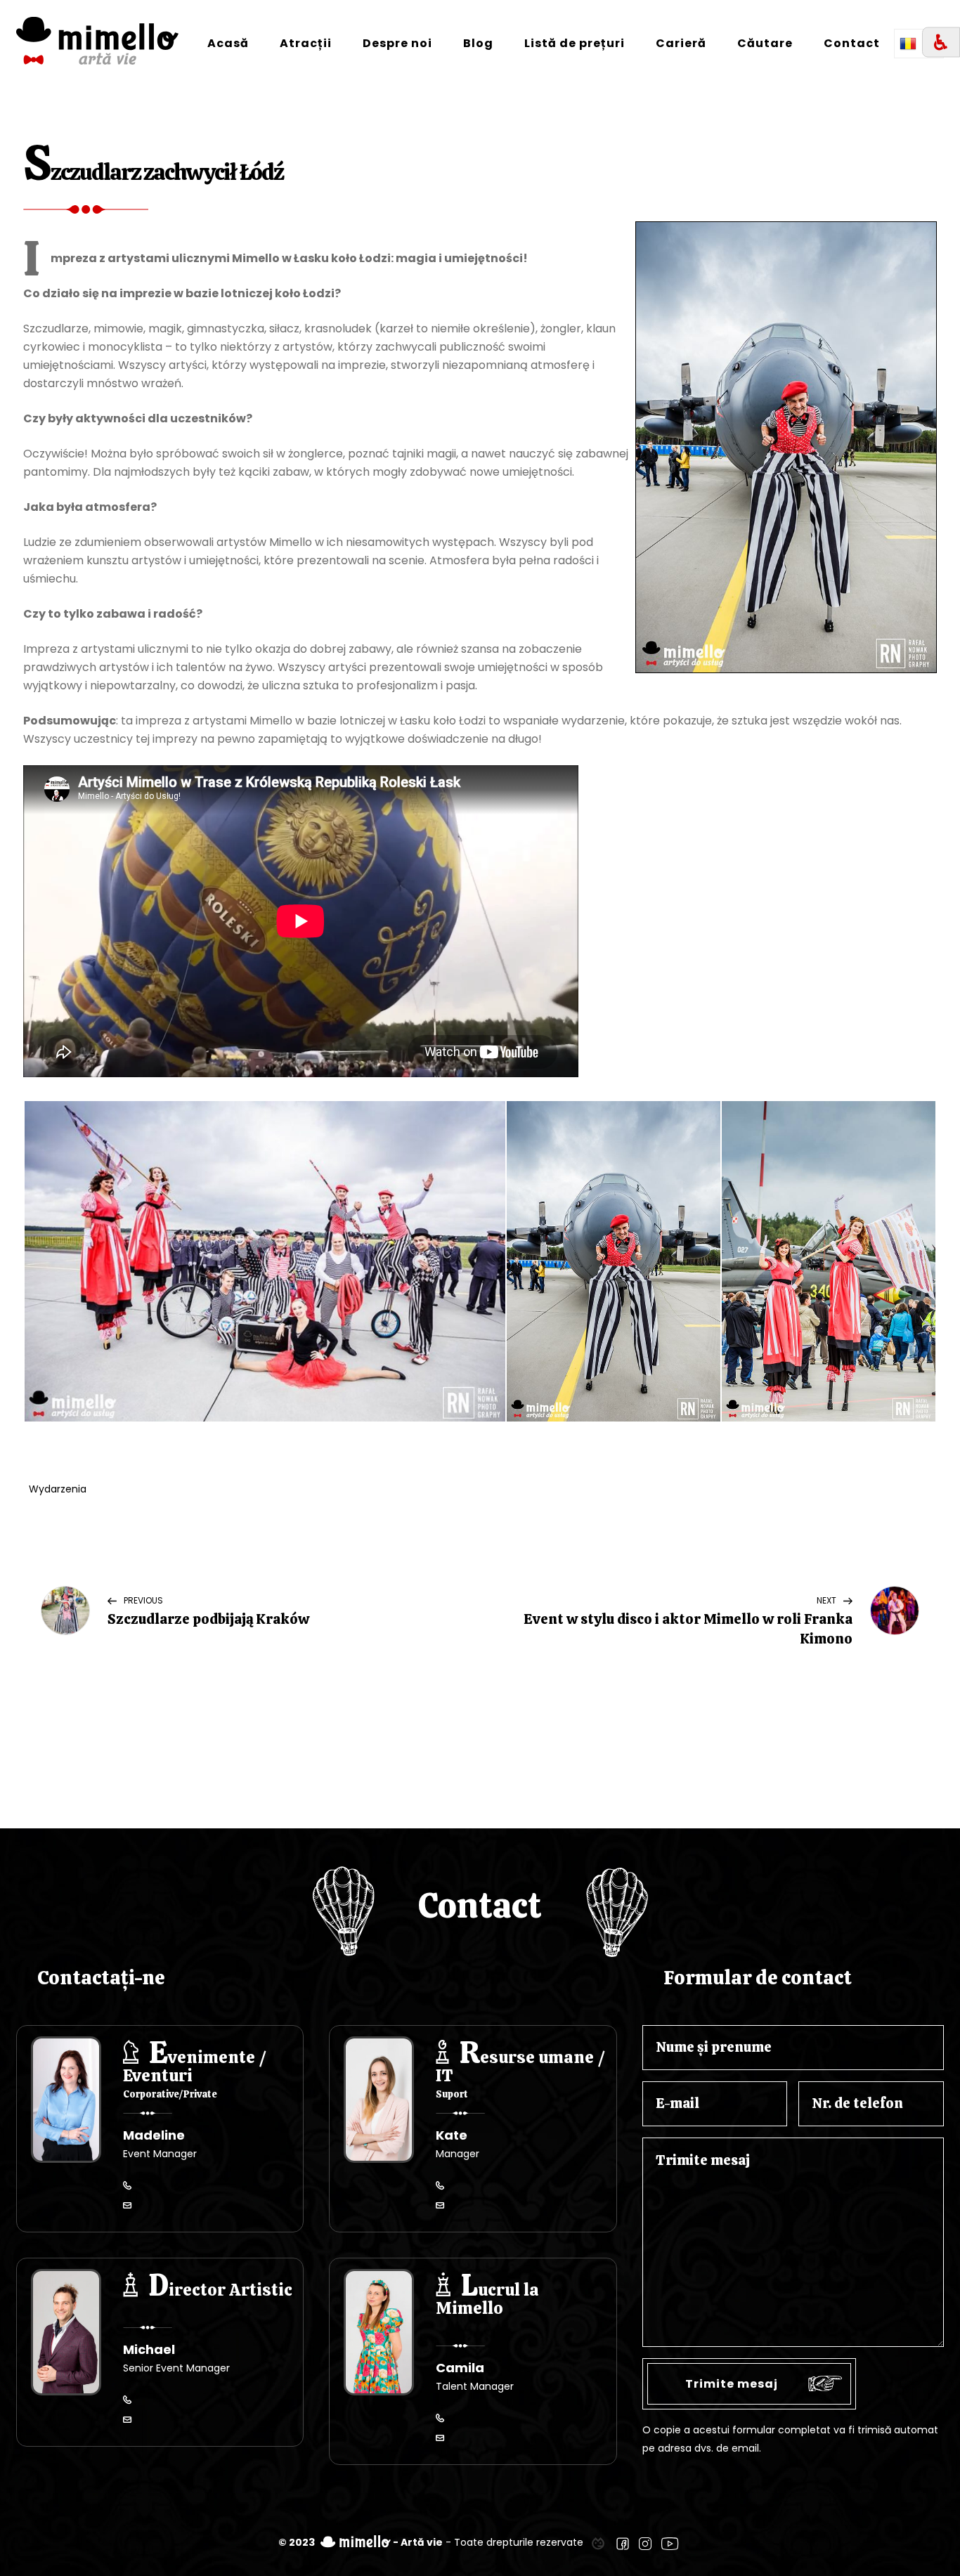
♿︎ (941, 43)
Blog (478, 43)
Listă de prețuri (575, 43)
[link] (598, 2542)
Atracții (306, 43)
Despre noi (397, 43)
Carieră (681, 43)
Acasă (228, 43)
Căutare (765, 43)
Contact (852, 43)
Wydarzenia (58, 1489)
